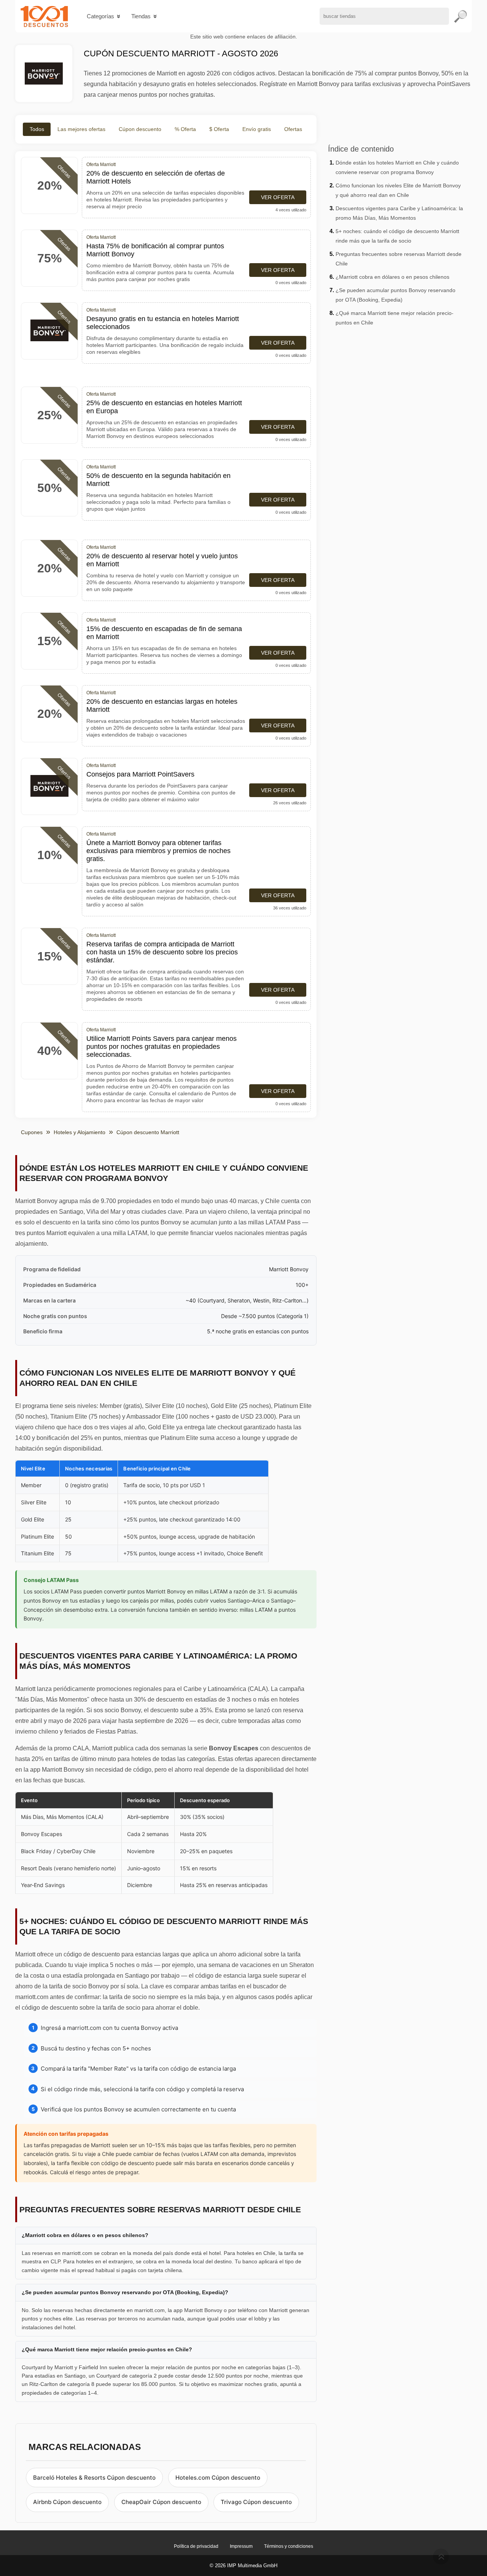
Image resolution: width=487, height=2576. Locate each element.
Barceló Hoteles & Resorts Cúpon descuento (94, 2478)
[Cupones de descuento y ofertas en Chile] (44, 16)
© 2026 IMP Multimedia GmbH (243, 2566)
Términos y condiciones (289, 2546)
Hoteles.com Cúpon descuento (218, 2478)
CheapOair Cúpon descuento (161, 2502)
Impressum (241, 2546)
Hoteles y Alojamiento (80, 1132)
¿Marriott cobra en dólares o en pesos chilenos (392, 277)
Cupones (32, 1132)
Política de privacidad (196, 2546)
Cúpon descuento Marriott (148, 1132)
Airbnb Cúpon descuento (67, 2502)
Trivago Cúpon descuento (256, 2502)
